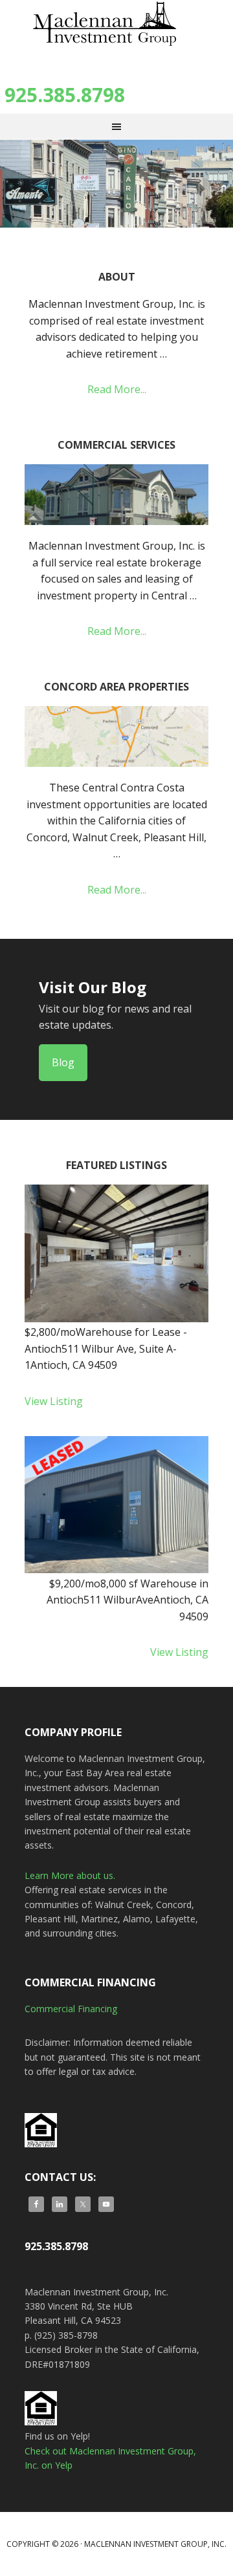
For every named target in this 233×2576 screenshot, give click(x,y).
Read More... (117, 389)
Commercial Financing (71, 2009)
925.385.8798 (65, 95)
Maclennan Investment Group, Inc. (116, 32)
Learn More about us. (70, 1875)
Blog (63, 1062)
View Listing (54, 1401)
